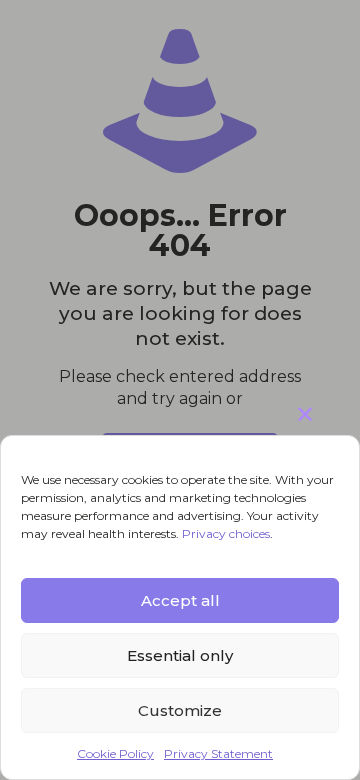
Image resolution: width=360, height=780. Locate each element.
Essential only (180, 655)
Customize (180, 710)
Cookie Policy (115, 753)
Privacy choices (226, 533)
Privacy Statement (218, 753)
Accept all (180, 600)
